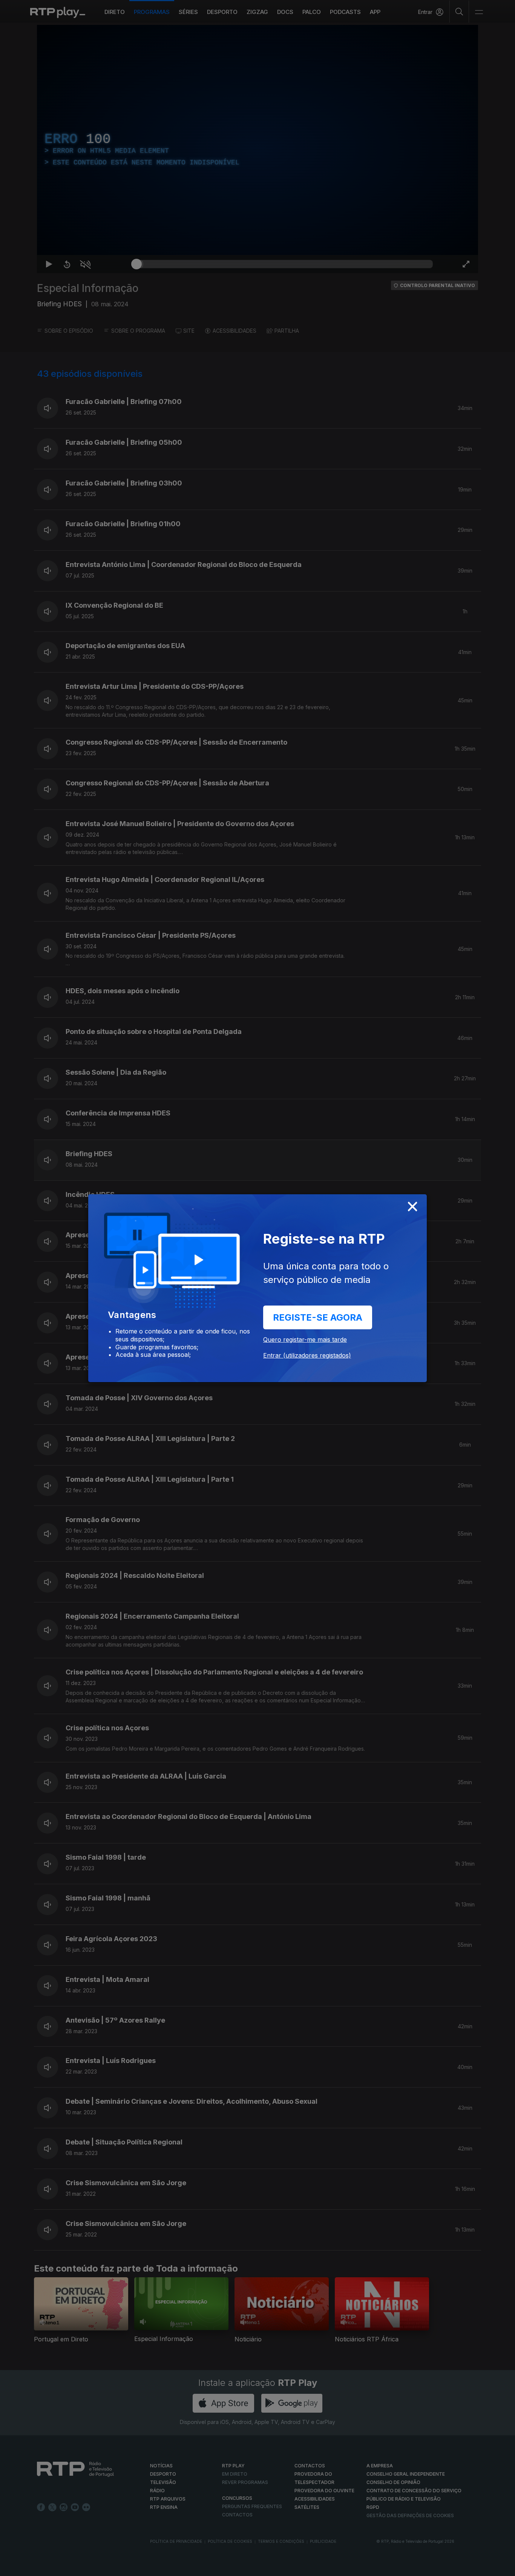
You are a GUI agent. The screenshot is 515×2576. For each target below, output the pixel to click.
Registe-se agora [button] (318, 1317)
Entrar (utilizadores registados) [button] (307, 1355)
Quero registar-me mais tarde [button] (305, 1339)
